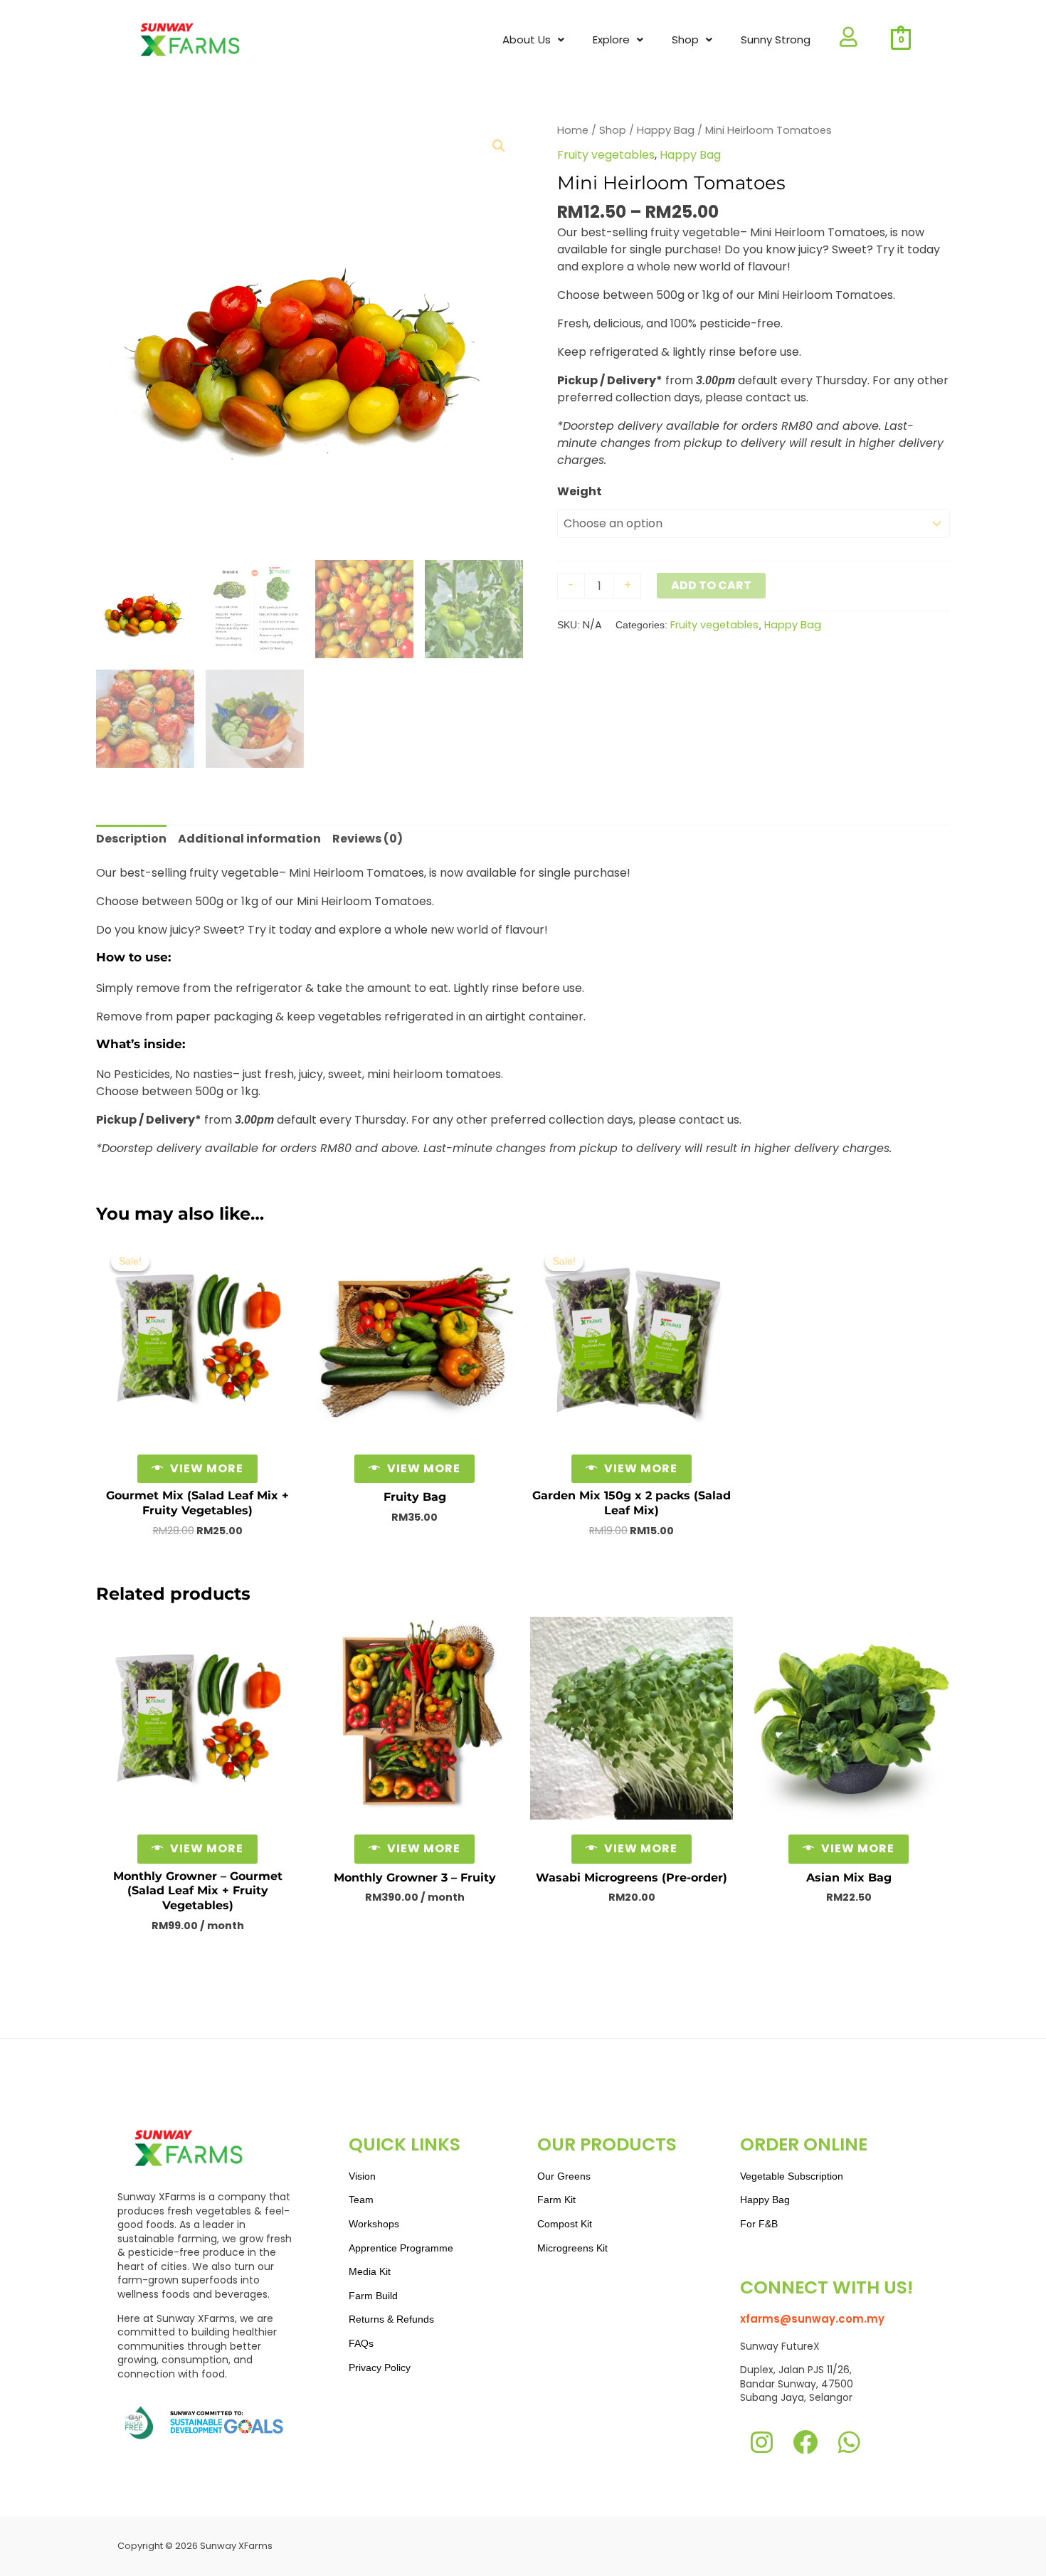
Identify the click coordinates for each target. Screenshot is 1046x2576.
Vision (362, 2176)
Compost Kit (565, 2224)
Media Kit (370, 2271)
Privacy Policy (380, 2368)
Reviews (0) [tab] (368, 839)
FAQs (361, 2343)
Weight (580, 491)
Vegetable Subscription (792, 2176)
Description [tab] (131, 839)
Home (573, 130)
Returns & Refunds (391, 2319)
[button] (533, 40)
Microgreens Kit (572, 2248)
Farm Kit (556, 2200)
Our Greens (564, 2176)
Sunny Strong (776, 39)
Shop (613, 130)
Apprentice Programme (401, 2248)
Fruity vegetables (606, 155)
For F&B (759, 2224)
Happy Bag (666, 130)
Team (361, 2200)
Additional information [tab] (249, 839)
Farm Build (373, 2296)
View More (207, 1468)
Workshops (374, 2224)
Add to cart (711, 585)
